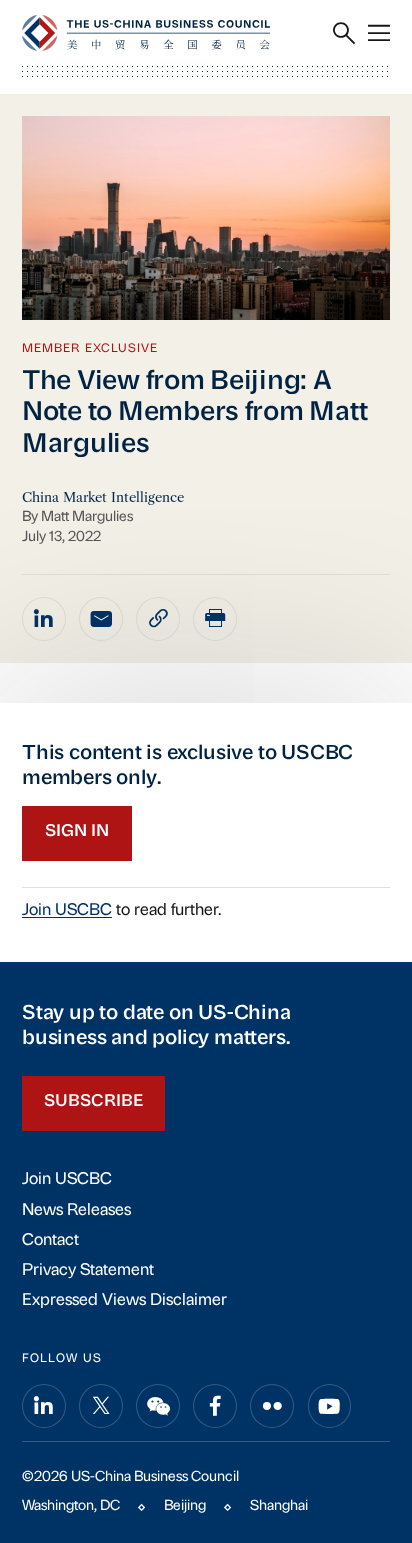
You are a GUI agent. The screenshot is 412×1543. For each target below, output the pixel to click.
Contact (50, 1241)
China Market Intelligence (103, 497)
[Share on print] (215, 619)
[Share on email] (101, 619)
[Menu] (379, 33)
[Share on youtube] (330, 1406)
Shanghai (279, 1506)
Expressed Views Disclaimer (124, 1301)
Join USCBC (67, 911)
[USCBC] (146, 32)
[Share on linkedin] (44, 619)
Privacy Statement (88, 1271)
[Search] (344, 33)
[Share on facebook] (215, 1406)
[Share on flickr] (272, 1406)
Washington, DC (71, 1506)
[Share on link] (158, 619)
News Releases (76, 1211)
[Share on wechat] (158, 1406)
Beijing (185, 1506)
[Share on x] (101, 1406)
